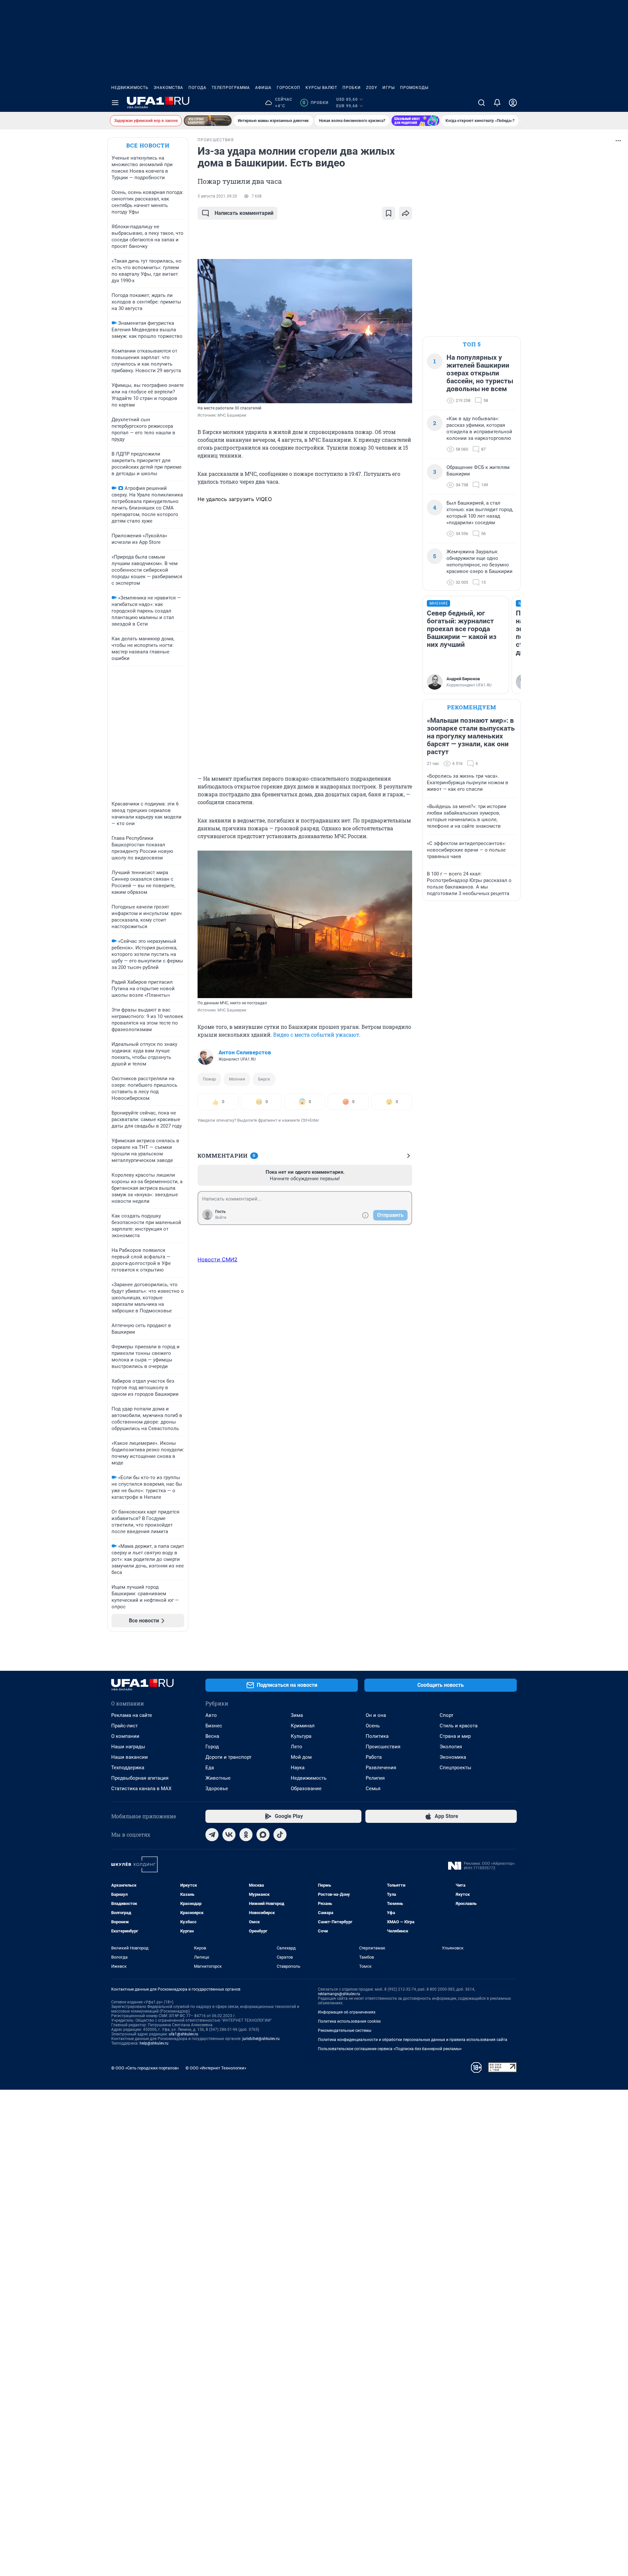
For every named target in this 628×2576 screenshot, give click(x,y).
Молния (237, 1079)
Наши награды (128, 1747)
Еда (210, 1768)
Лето (297, 1747)
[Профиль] (513, 103)
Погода (197, 88)
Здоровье (217, 1789)
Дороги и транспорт (228, 1757)
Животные (218, 1778)
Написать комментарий (244, 213)
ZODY (372, 88)
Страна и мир (455, 1736)
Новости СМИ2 (218, 1259)
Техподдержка (128, 1768)
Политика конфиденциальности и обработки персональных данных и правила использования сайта (413, 2040)
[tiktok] (280, 1835)
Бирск (264, 1079)
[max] (263, 1835)
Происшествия (383, 1747)
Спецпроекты (455, 1768)
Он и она (376, 1715)
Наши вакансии (130, 1757)
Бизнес (214, 1726)
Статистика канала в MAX (141, 1789)
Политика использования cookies (349, 2021)
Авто (211, 1715)
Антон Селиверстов (245, 1052)
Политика (377, 1736)
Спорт (446, 1715)
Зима (297, 1715)
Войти (221, 1218)
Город (212, 1747)
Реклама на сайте (132, 1715)
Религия (375, 1778)
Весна (212, 1736)
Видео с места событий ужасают (316, 1035)
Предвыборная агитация (140, 1778)
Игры (389, 88)
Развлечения (381, 1768)
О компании (125, 1736)
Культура (301, 1736)
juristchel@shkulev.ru (261, 2039)
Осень (373, 1726)
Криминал (303, 1726)
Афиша (263, 88)
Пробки (352, 88)
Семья (373, 1789)
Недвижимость (130, 88)
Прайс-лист (124, 1726)
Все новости (148, 145)
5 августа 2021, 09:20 (217, 196)
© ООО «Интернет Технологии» (216, 2068)
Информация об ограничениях (347, 2012)
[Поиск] (481, 103)
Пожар (209, 1079)
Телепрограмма (231, 88)
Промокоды (414, 88)
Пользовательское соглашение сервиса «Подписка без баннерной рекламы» (390, 2049)
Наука (298, 1768)
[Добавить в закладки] (389, 213)
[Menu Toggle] (115, 103)
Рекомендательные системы (345, 2031)
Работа (374, 1757)
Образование (306, 1789)
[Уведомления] (497, 103)
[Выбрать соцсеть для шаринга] (406, 213)
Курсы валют (321, 88)
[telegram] (212, 1835)
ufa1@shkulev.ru (183, 2034)
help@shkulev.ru (154, 2043)
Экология (451, 1747)
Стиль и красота (459, 1726)
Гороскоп (288, 88)
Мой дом (301, 1757)
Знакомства (168, 88)
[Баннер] (208, 121)
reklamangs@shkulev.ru (339, 1994)
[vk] (229, 1835)
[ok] (246, 1835)
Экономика (453, 1757)
